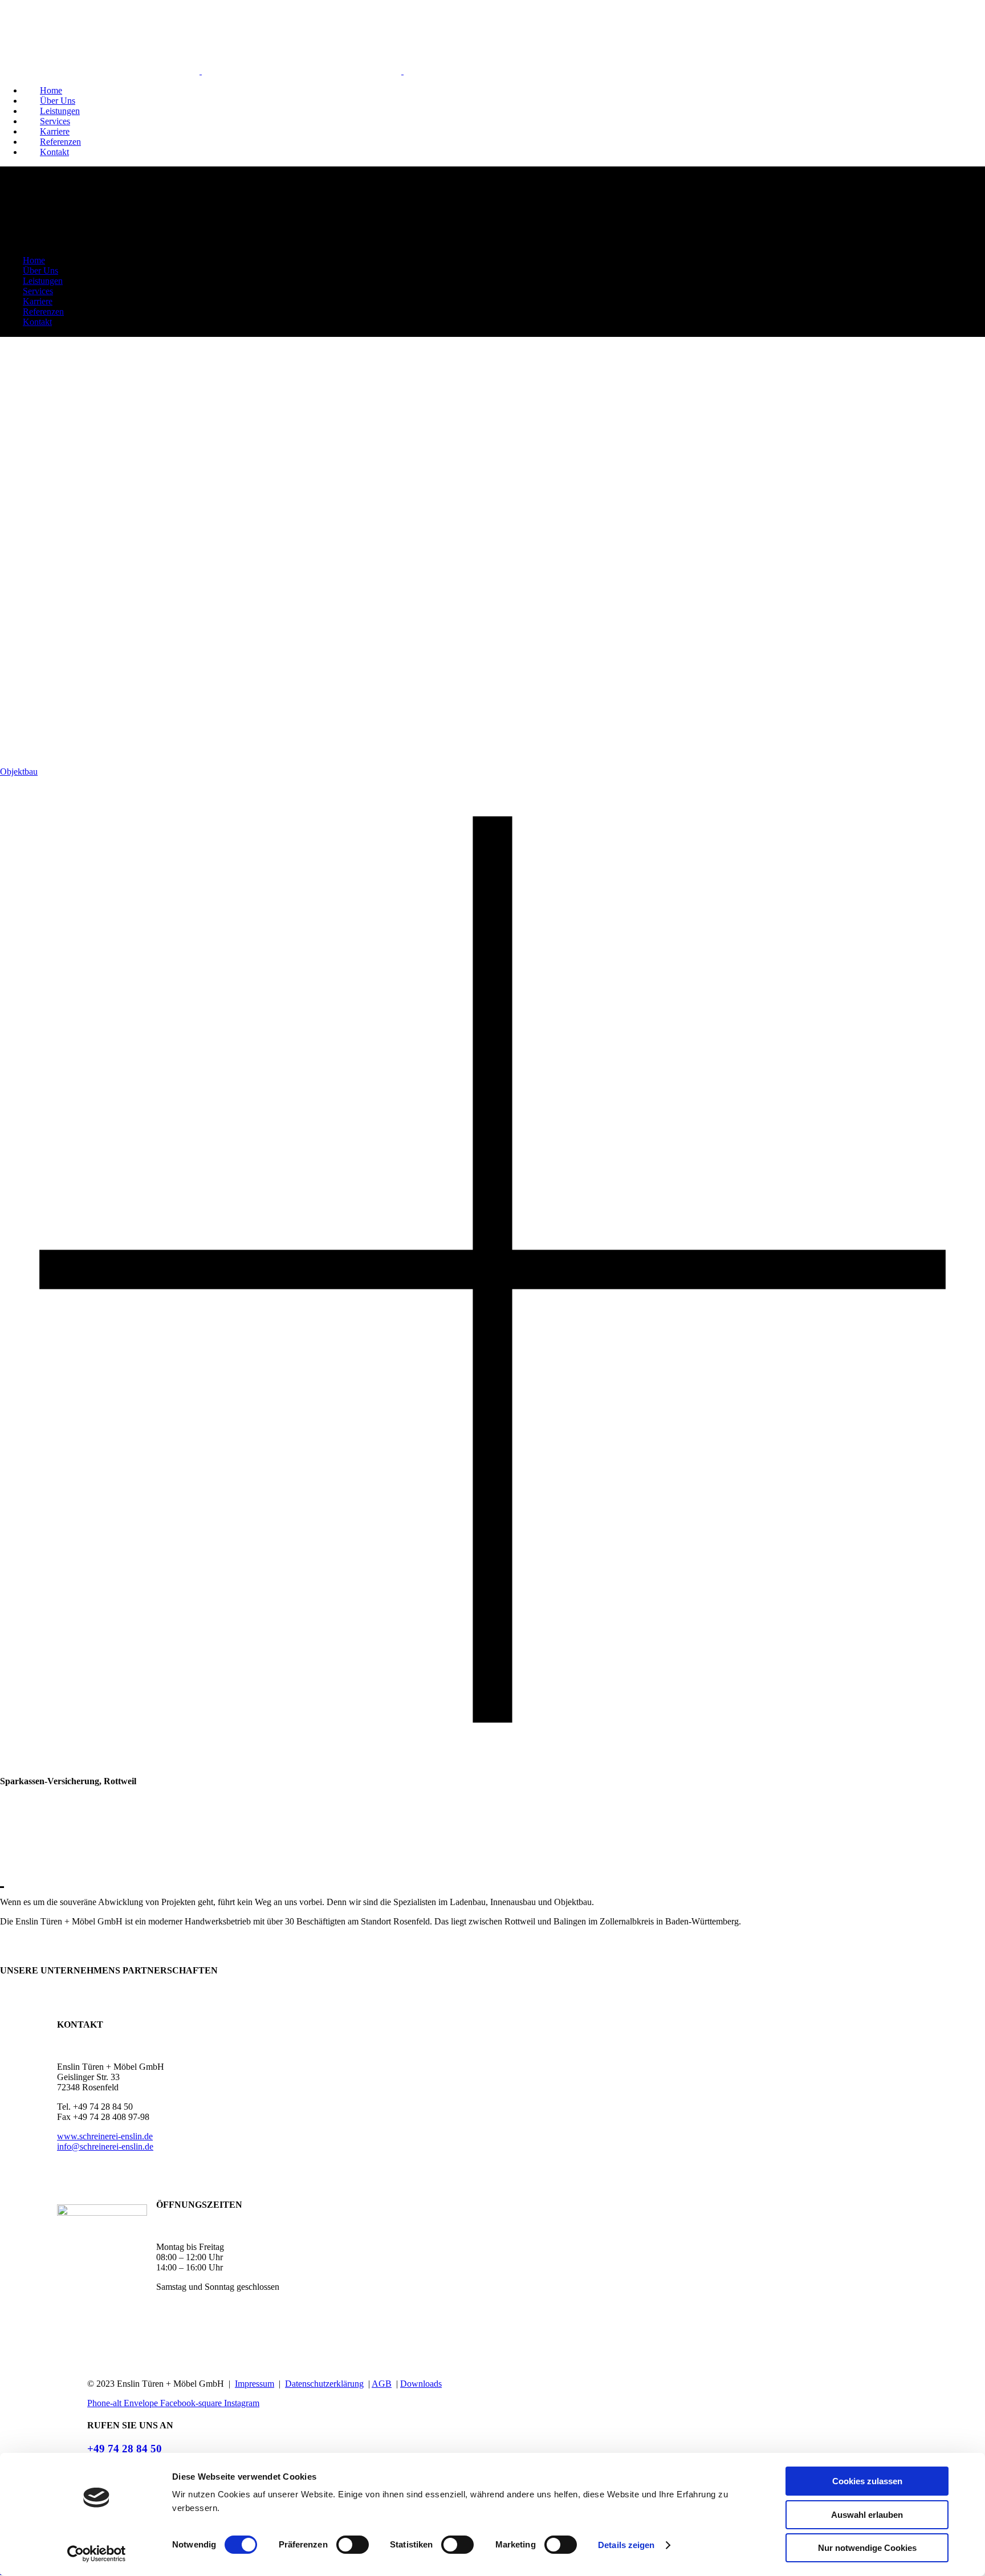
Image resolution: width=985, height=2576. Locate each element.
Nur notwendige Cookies (867, 2548)
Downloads (421, 2384)
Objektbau (19, 772)
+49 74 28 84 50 (125, 2449)
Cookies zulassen (867, 2481)
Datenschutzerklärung (324, 2384)
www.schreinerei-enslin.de (105, 2136)
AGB (382, 2384)
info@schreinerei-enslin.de (105, 2146)
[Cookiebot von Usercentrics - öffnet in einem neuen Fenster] (97, 2554)
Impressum (255, 2384)
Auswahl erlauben (867, 2515)
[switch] (353, 2545)
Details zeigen (626, 2545)
